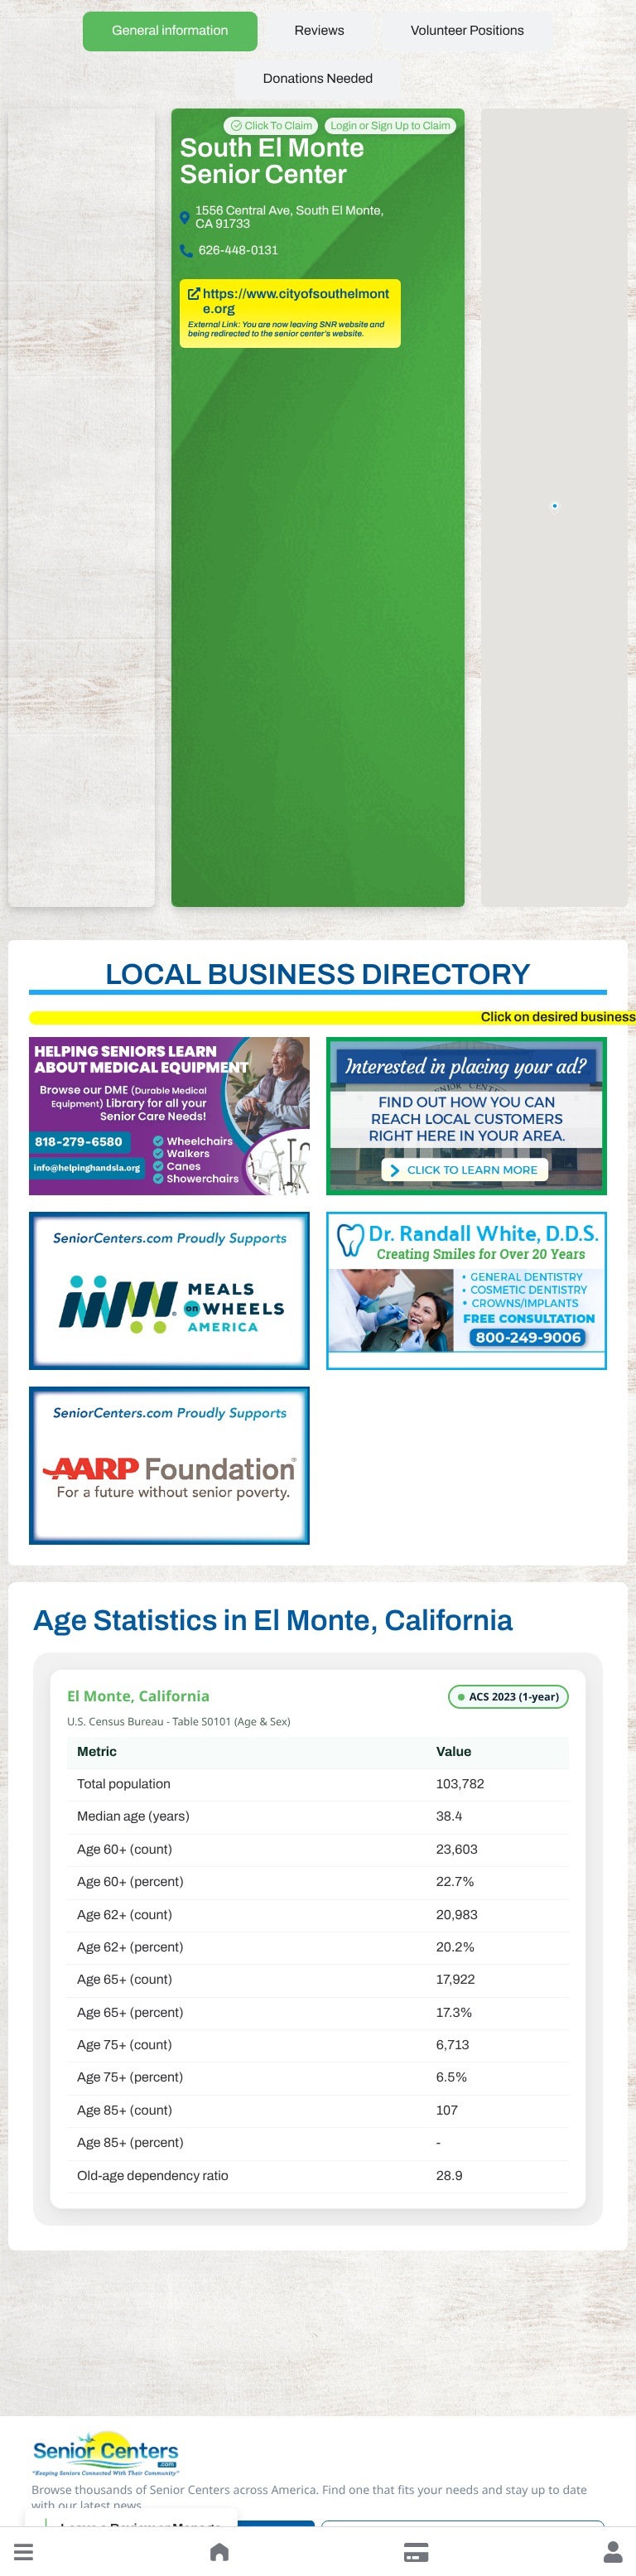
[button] (23, 2552)
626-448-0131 (238, 251)
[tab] (170, 31)
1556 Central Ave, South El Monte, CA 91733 (290, 218)
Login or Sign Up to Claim (390, 126)
